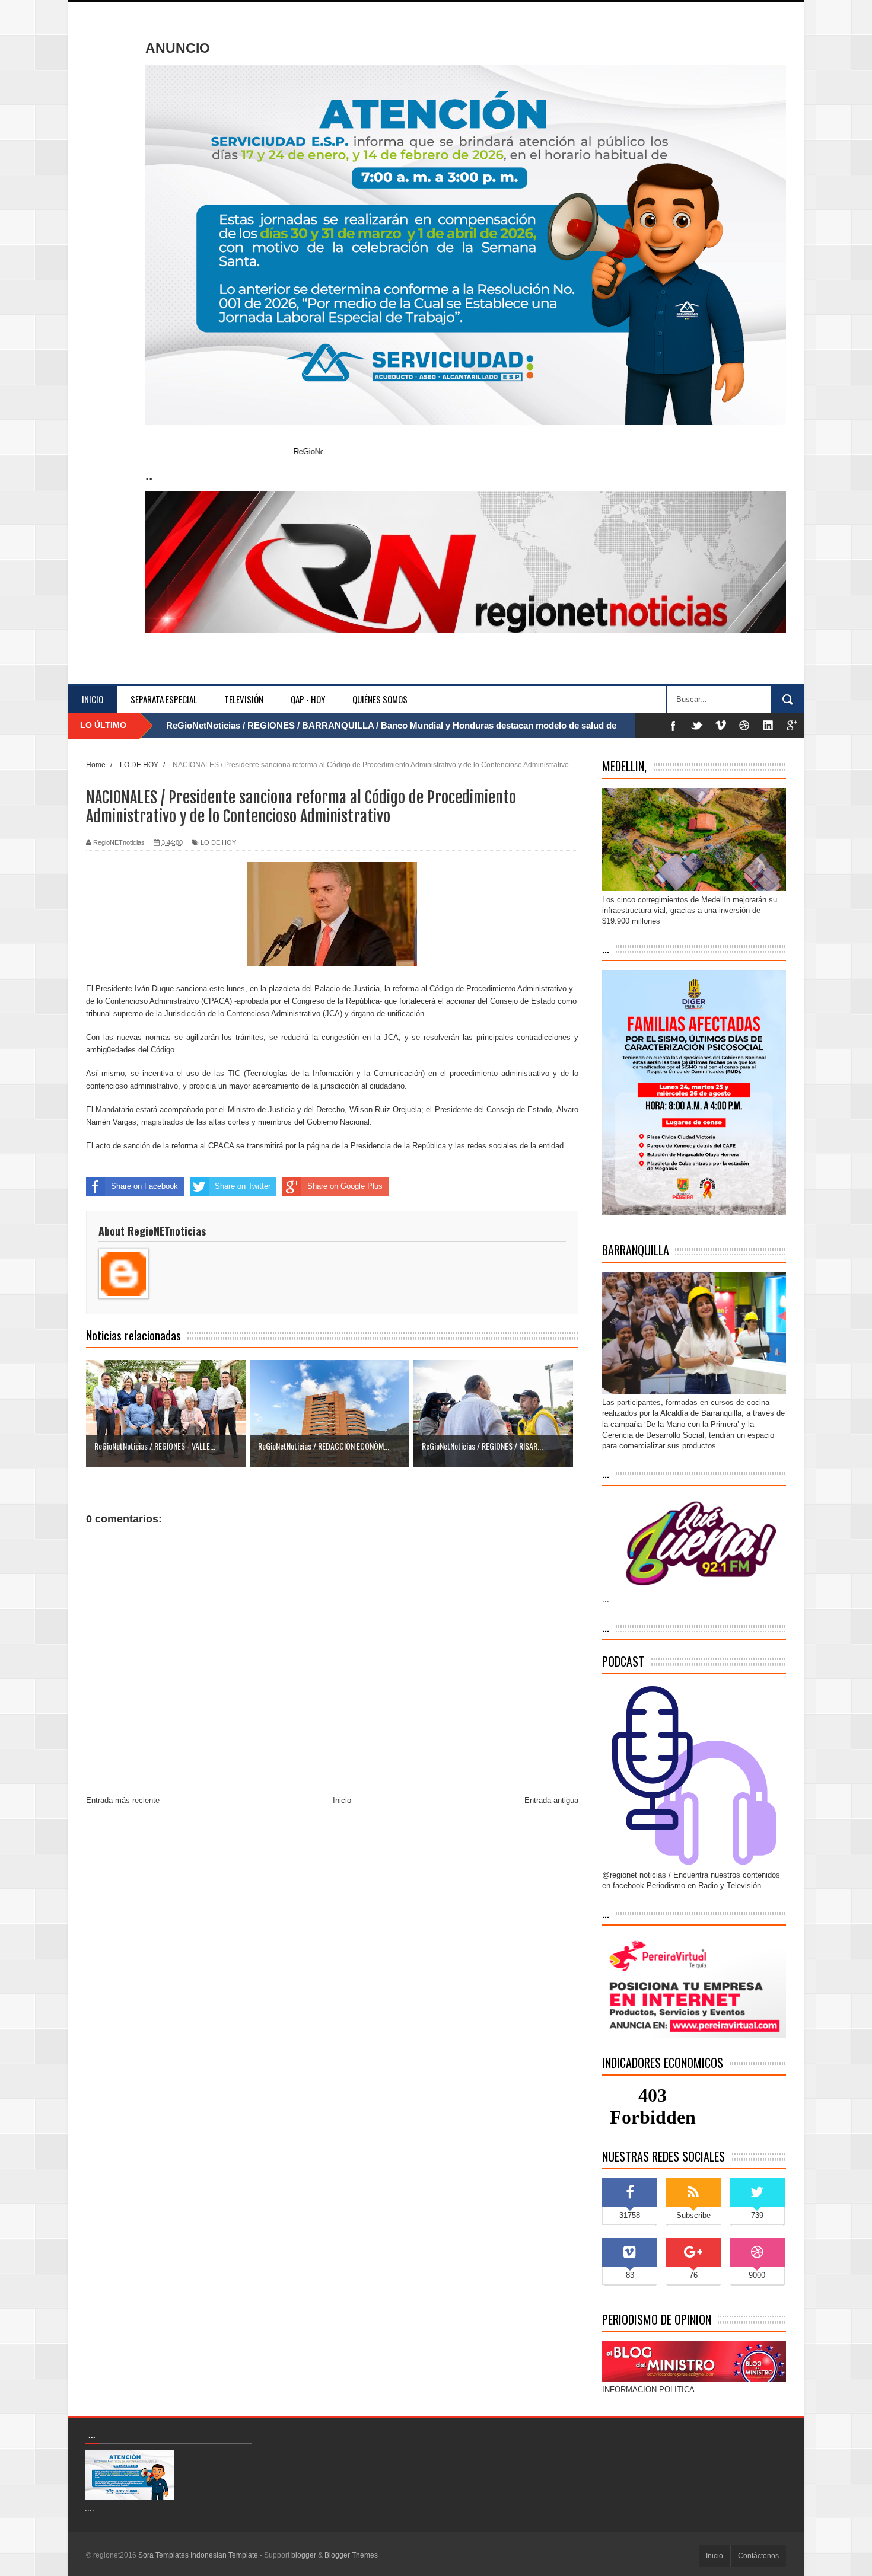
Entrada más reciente (123, 1800)
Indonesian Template (224, 2555)
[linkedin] (768, 725)
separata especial (164, 699)
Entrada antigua (551, 1800)
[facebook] (673, 725)
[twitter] (697, 725)
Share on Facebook (144, 1186)
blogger (304, 2555)
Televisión (244, 699)
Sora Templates (163, 2555)
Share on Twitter (243, 1186)
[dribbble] (744, 725)
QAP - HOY (308, 699)
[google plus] (792, 725)
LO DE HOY (218, 842)
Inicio (93, 699)
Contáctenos (758, 2556)
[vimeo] (721, 725)
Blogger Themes (351, 2555)
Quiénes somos (380, 699)
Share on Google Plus (345, 1186)
